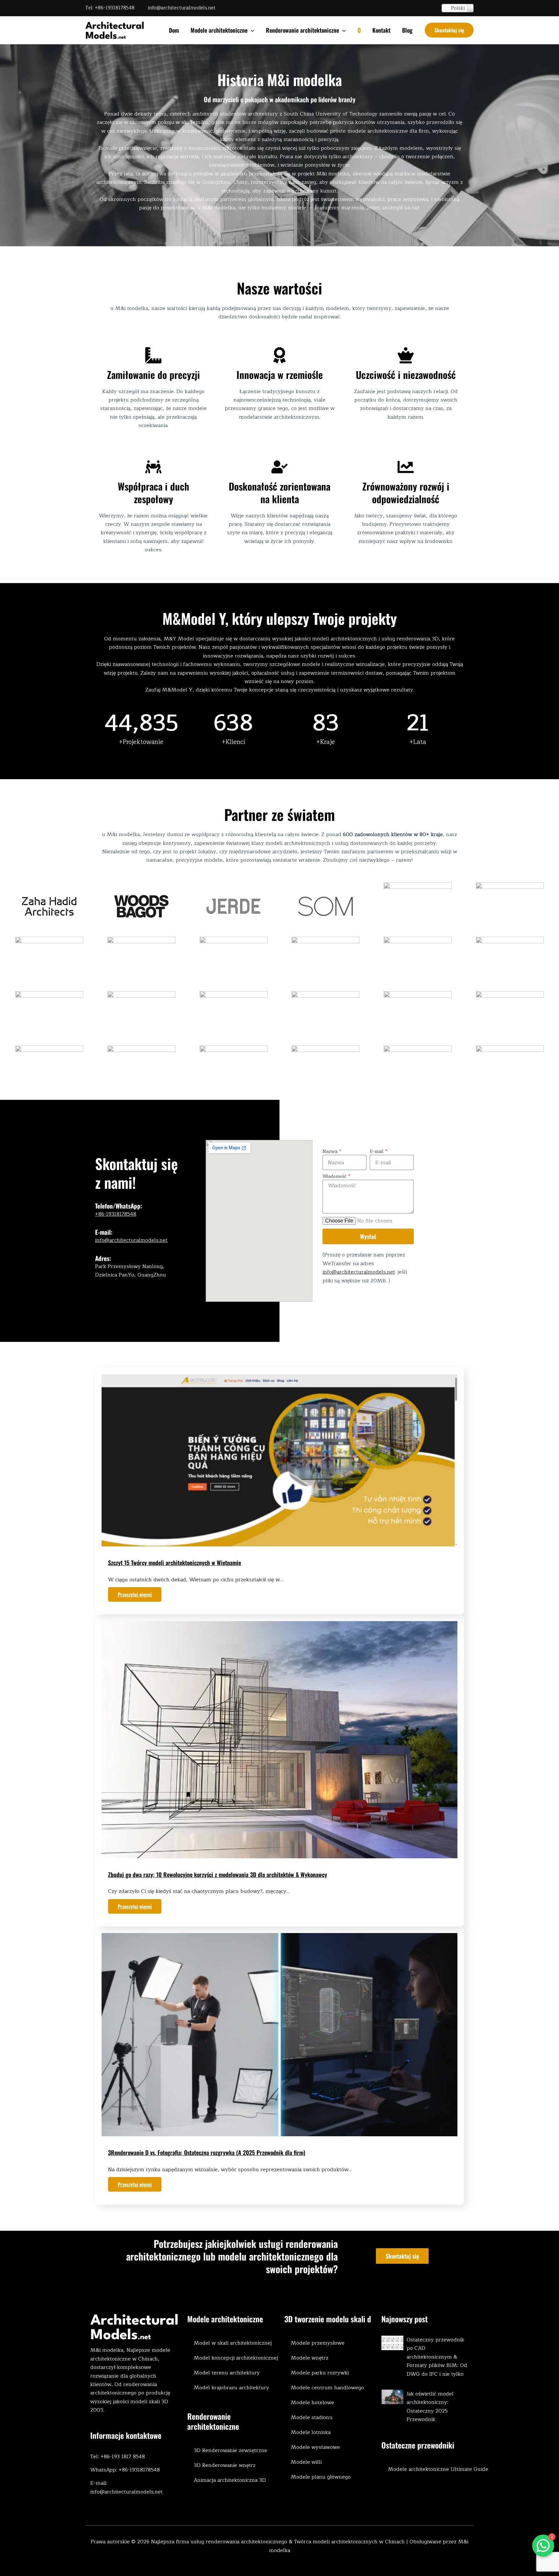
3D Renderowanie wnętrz (225, 2465)
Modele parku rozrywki (320, 2373)
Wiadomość (335, 1177)
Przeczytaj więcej (135, 1594)
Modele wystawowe (315, 2447)
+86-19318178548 (115, 8)
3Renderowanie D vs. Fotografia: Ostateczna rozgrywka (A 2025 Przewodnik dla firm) (207, 2152)
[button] (449, 30)
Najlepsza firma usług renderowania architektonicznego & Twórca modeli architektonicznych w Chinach (278, 2542)
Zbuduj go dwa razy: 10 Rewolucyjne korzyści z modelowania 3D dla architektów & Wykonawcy (218, 1874)
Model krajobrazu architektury (231, 2388)
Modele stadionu (312, 2417)
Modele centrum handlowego (327, 2388)
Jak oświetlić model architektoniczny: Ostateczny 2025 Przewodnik (430, 2407)
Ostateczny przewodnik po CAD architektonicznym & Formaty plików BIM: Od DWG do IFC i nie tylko (437, 2357)
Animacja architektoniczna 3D (230, 2480)
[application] (251, 30)
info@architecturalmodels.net (182, 8)
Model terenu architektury (227, 2373)
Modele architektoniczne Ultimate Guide (438, 2469)
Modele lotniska (311, 2432)
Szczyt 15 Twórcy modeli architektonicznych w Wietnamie (175, 1563)
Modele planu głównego (321, 2477)
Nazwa (331, 1152)
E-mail (377, 1152)
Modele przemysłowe (318, 2343)
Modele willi (306, 2462)
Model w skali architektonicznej (233, 2343)
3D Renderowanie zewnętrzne (230, 2450)
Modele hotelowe (312, 2403)
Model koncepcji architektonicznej (236, 2358)
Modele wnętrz (310, 2358)
